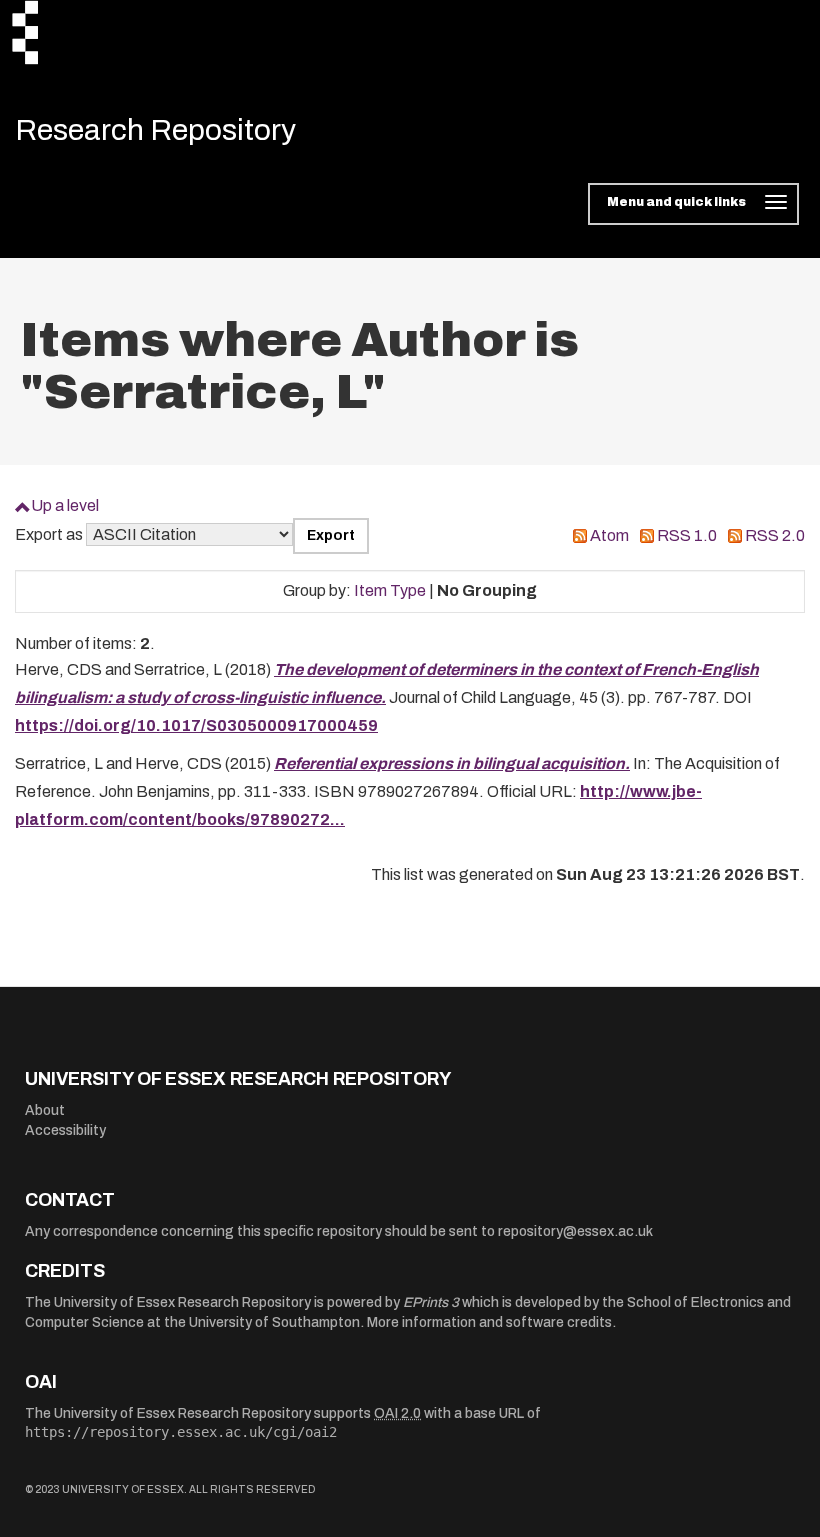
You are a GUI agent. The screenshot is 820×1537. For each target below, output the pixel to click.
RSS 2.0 (775, 535)
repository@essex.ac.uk (575, 1231)
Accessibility (65, 1130)
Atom (609, 535)
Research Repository (155, 130)
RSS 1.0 (687, 535)
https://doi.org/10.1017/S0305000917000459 (196, 725)
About (45, 1110)
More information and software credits (489, 1322)
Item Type (390, 590)
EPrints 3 (431, 1302)
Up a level (65, 505)
